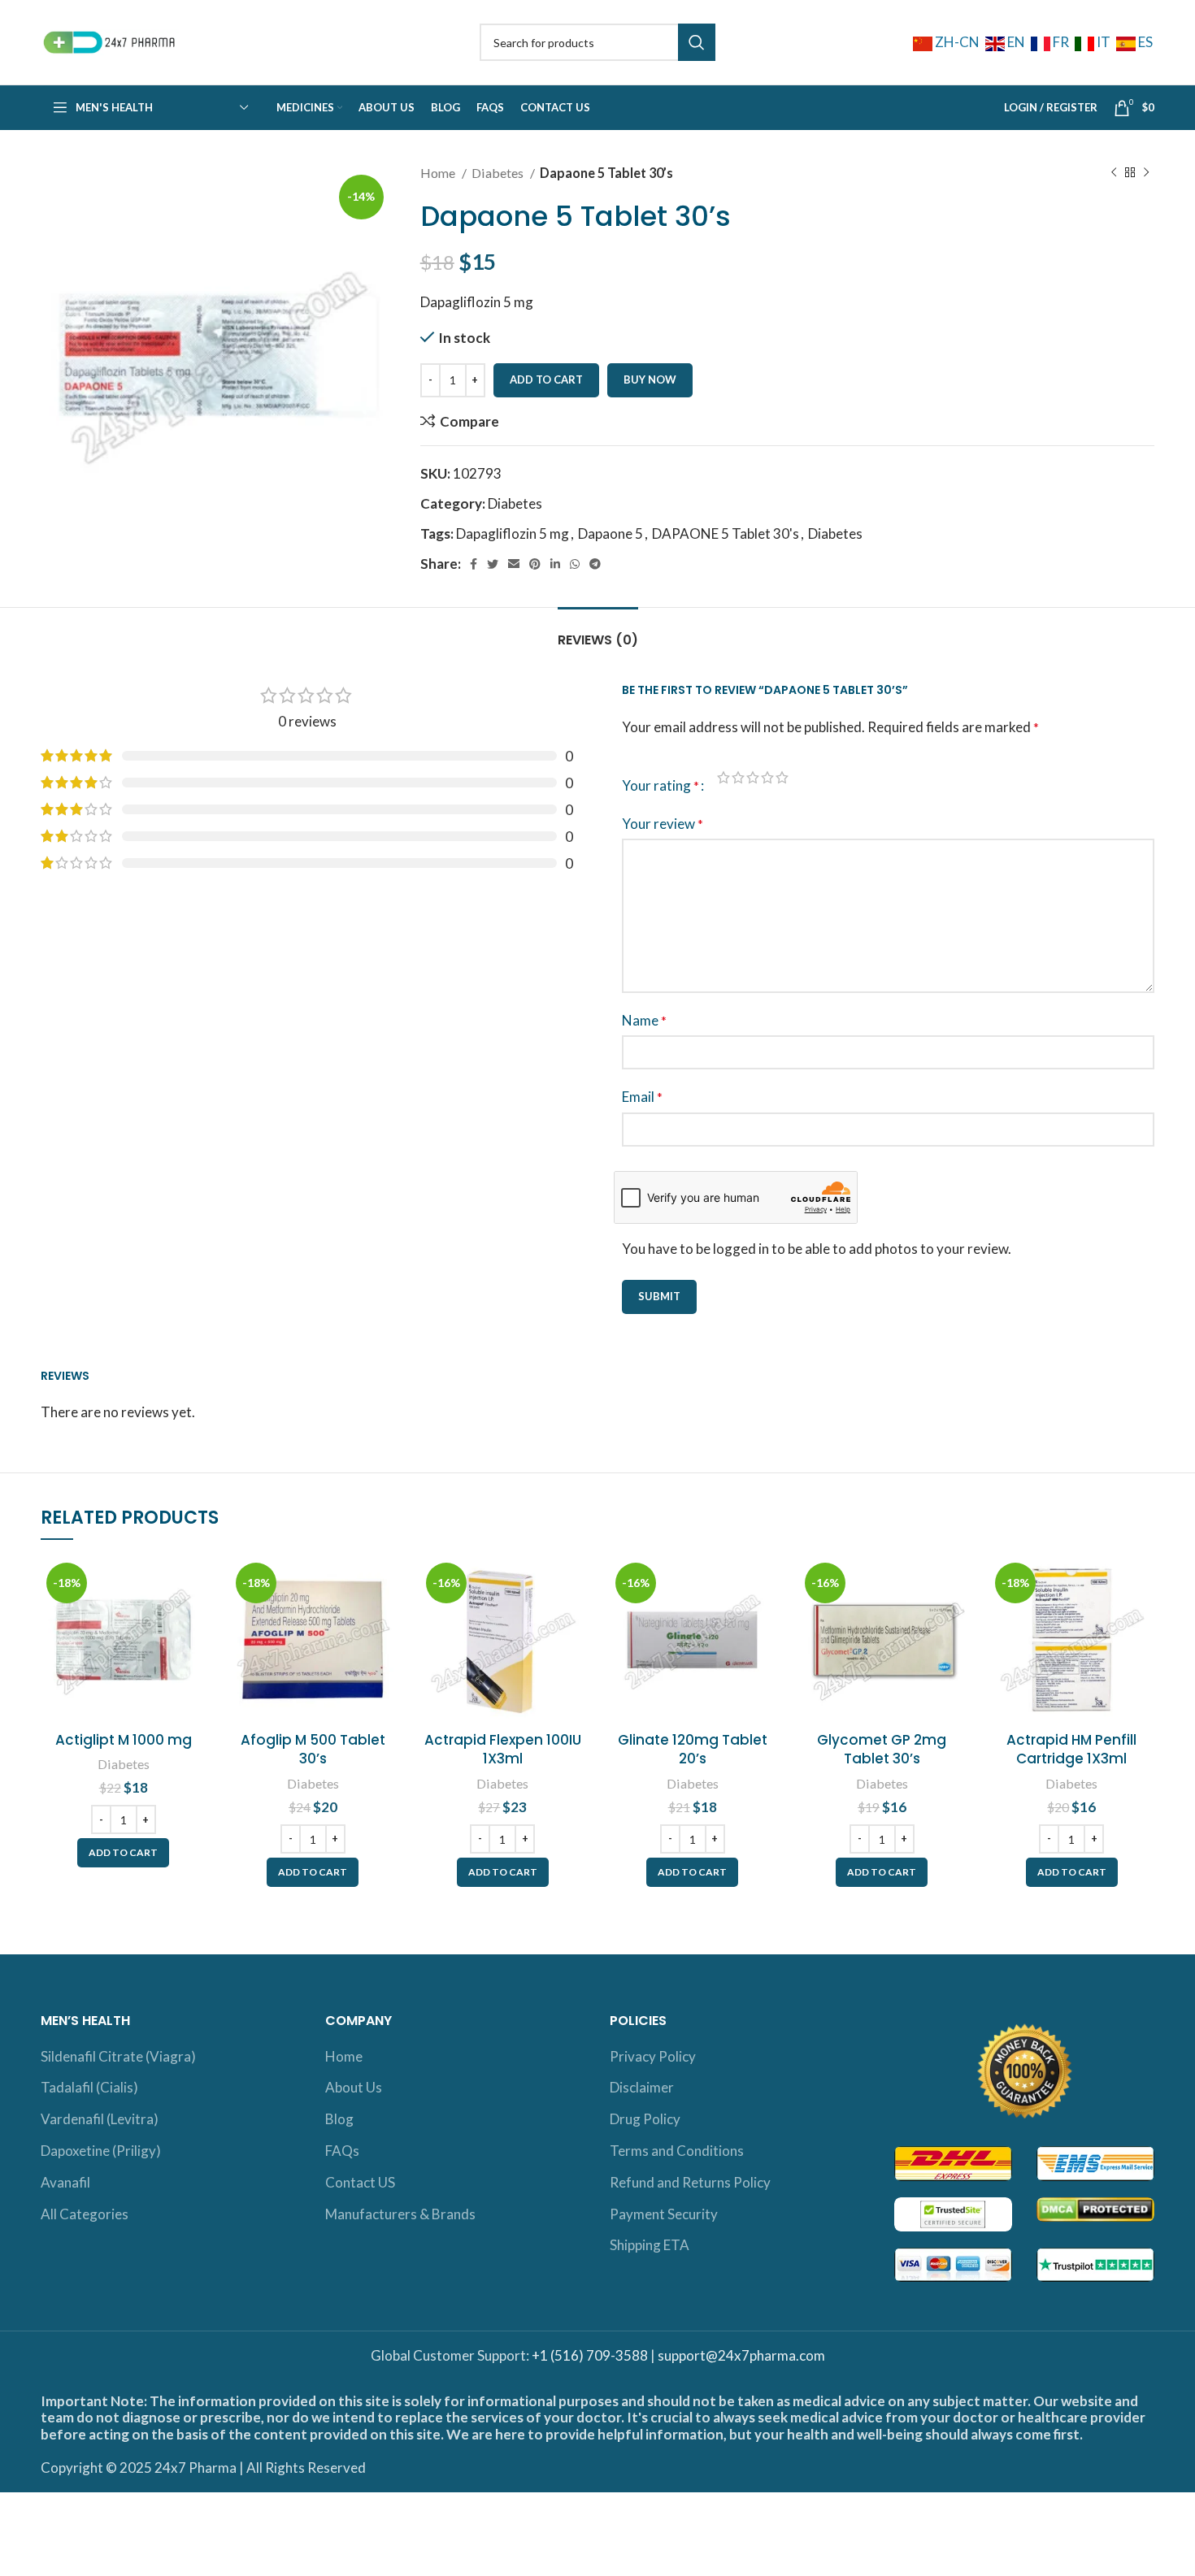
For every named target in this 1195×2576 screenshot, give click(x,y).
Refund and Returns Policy (690, 2182)
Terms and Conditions (677, 2151)
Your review (663, 824)
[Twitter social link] (493, 564)
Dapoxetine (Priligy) (101, 2151)
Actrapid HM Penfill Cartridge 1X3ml (1071, 1750)
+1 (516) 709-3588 (590, 2355)
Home (439, 173)
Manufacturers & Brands (400, 2214)
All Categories (85, 2214)
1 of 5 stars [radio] (724, 777)
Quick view (193, 1620)
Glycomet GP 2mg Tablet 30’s (882, 1750)
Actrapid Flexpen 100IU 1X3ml (503, 1750)
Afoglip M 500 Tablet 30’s (313, 1750)
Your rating (661, 785)
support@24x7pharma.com (741, 2355)
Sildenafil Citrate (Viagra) (118, 2056)
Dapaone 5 (611, 533)
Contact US (360, 2182)
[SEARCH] (697, 42)
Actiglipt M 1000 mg (124, 1740)
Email (642, 1097)
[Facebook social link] (474, 564)
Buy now (650, 379)
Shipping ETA (650, 2245)
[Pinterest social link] (535, 564)
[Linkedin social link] (555, 564)
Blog (339, 2119)
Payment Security (664, 2214)
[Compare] (193, 1583)
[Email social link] (514, 564)
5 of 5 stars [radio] (782, 777)
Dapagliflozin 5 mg (513, 533)
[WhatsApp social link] (575, 564)
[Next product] (1146, 173)
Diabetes (499, 173)
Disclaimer (642, 2087)
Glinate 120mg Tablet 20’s (693, 1750)
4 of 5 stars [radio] (767, 777)
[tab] (598, 632)
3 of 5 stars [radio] (753, 777)
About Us (354, 2087)
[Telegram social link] (595, 564)
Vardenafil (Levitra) (100, 2119)
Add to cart (546, 379)
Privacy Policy (653, 2056)
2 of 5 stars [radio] (738, 777)
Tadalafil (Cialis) (89, 2087)
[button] (123, 1853)
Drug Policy (645, 2119)
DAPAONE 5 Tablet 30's (726, 533)
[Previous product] (1114, 173)
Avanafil (65, 2182)
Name (644, 1020)
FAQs (342, 2151)
